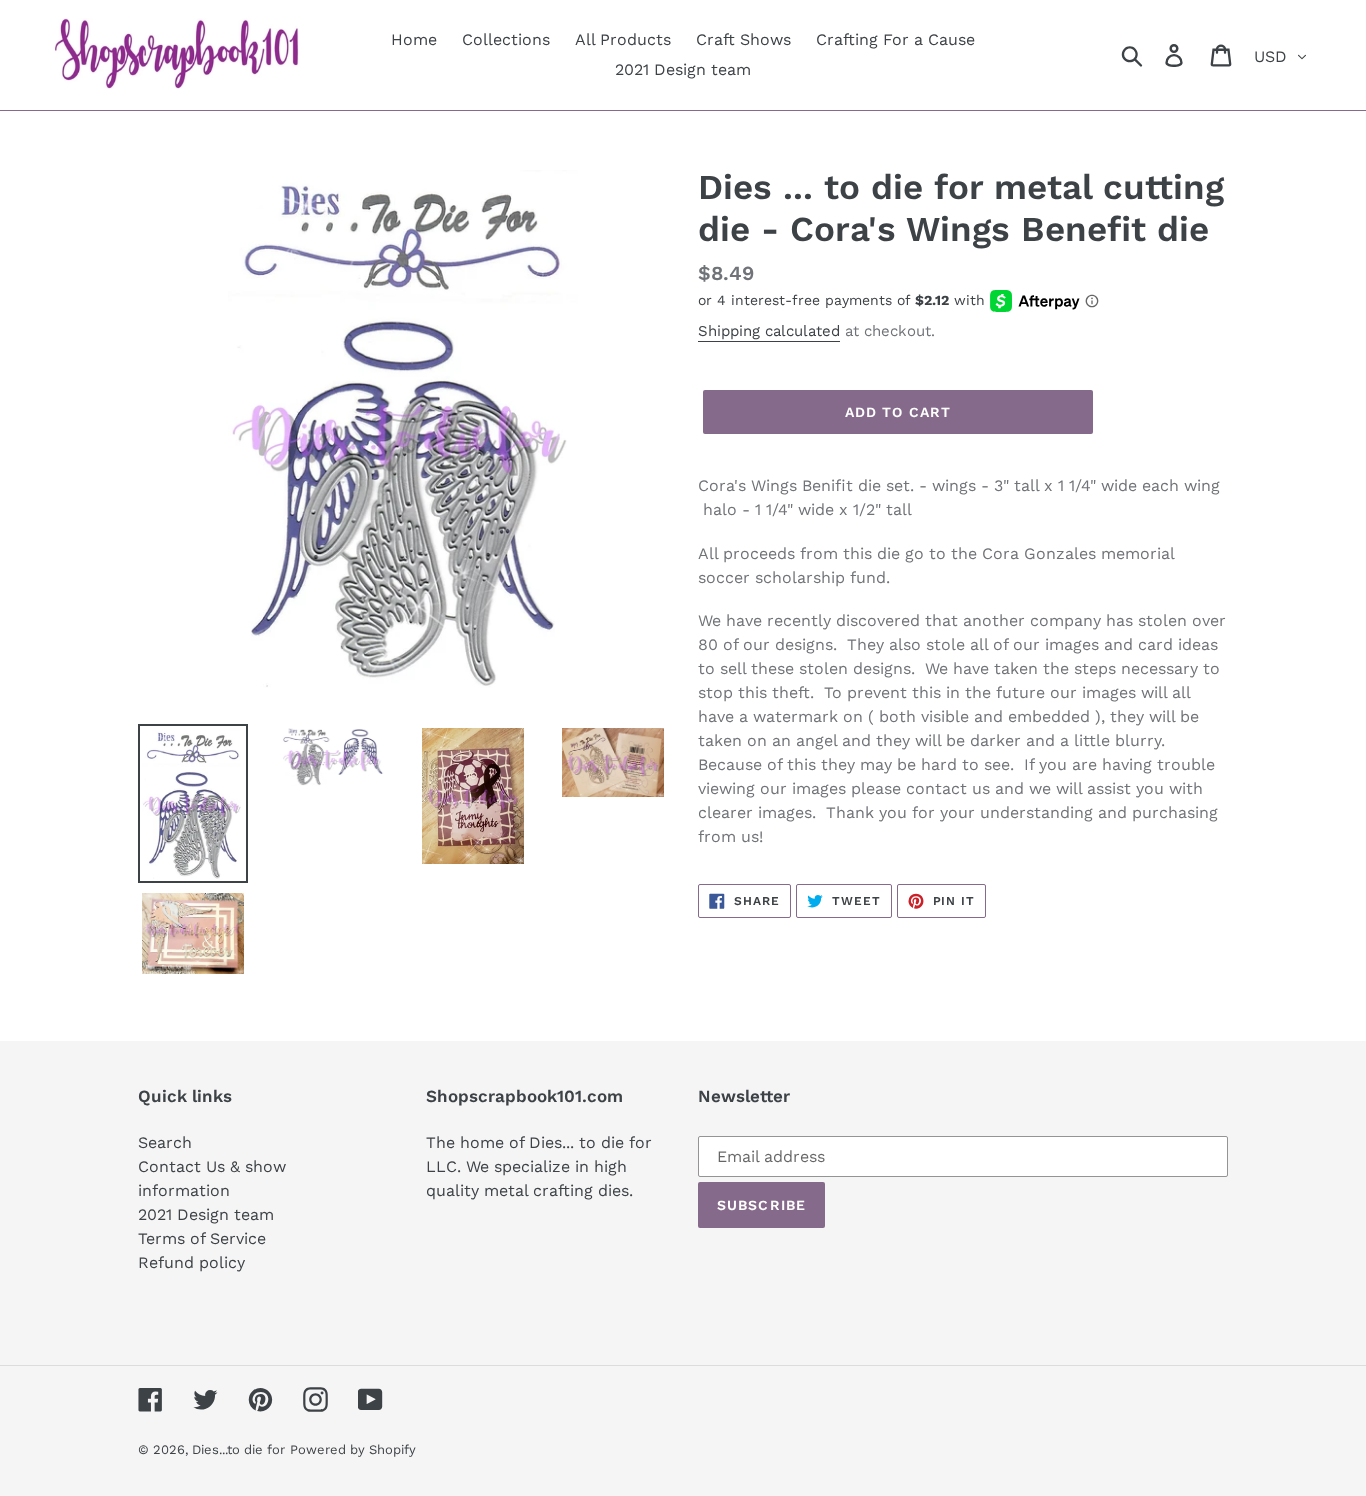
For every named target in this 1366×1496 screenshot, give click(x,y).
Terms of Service (202, 1238)
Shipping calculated (769, 331)
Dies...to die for (238, 1449)
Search (165, 1142)
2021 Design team (206, 1214)
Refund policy (191, 1262)
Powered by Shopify (353, 1449)
